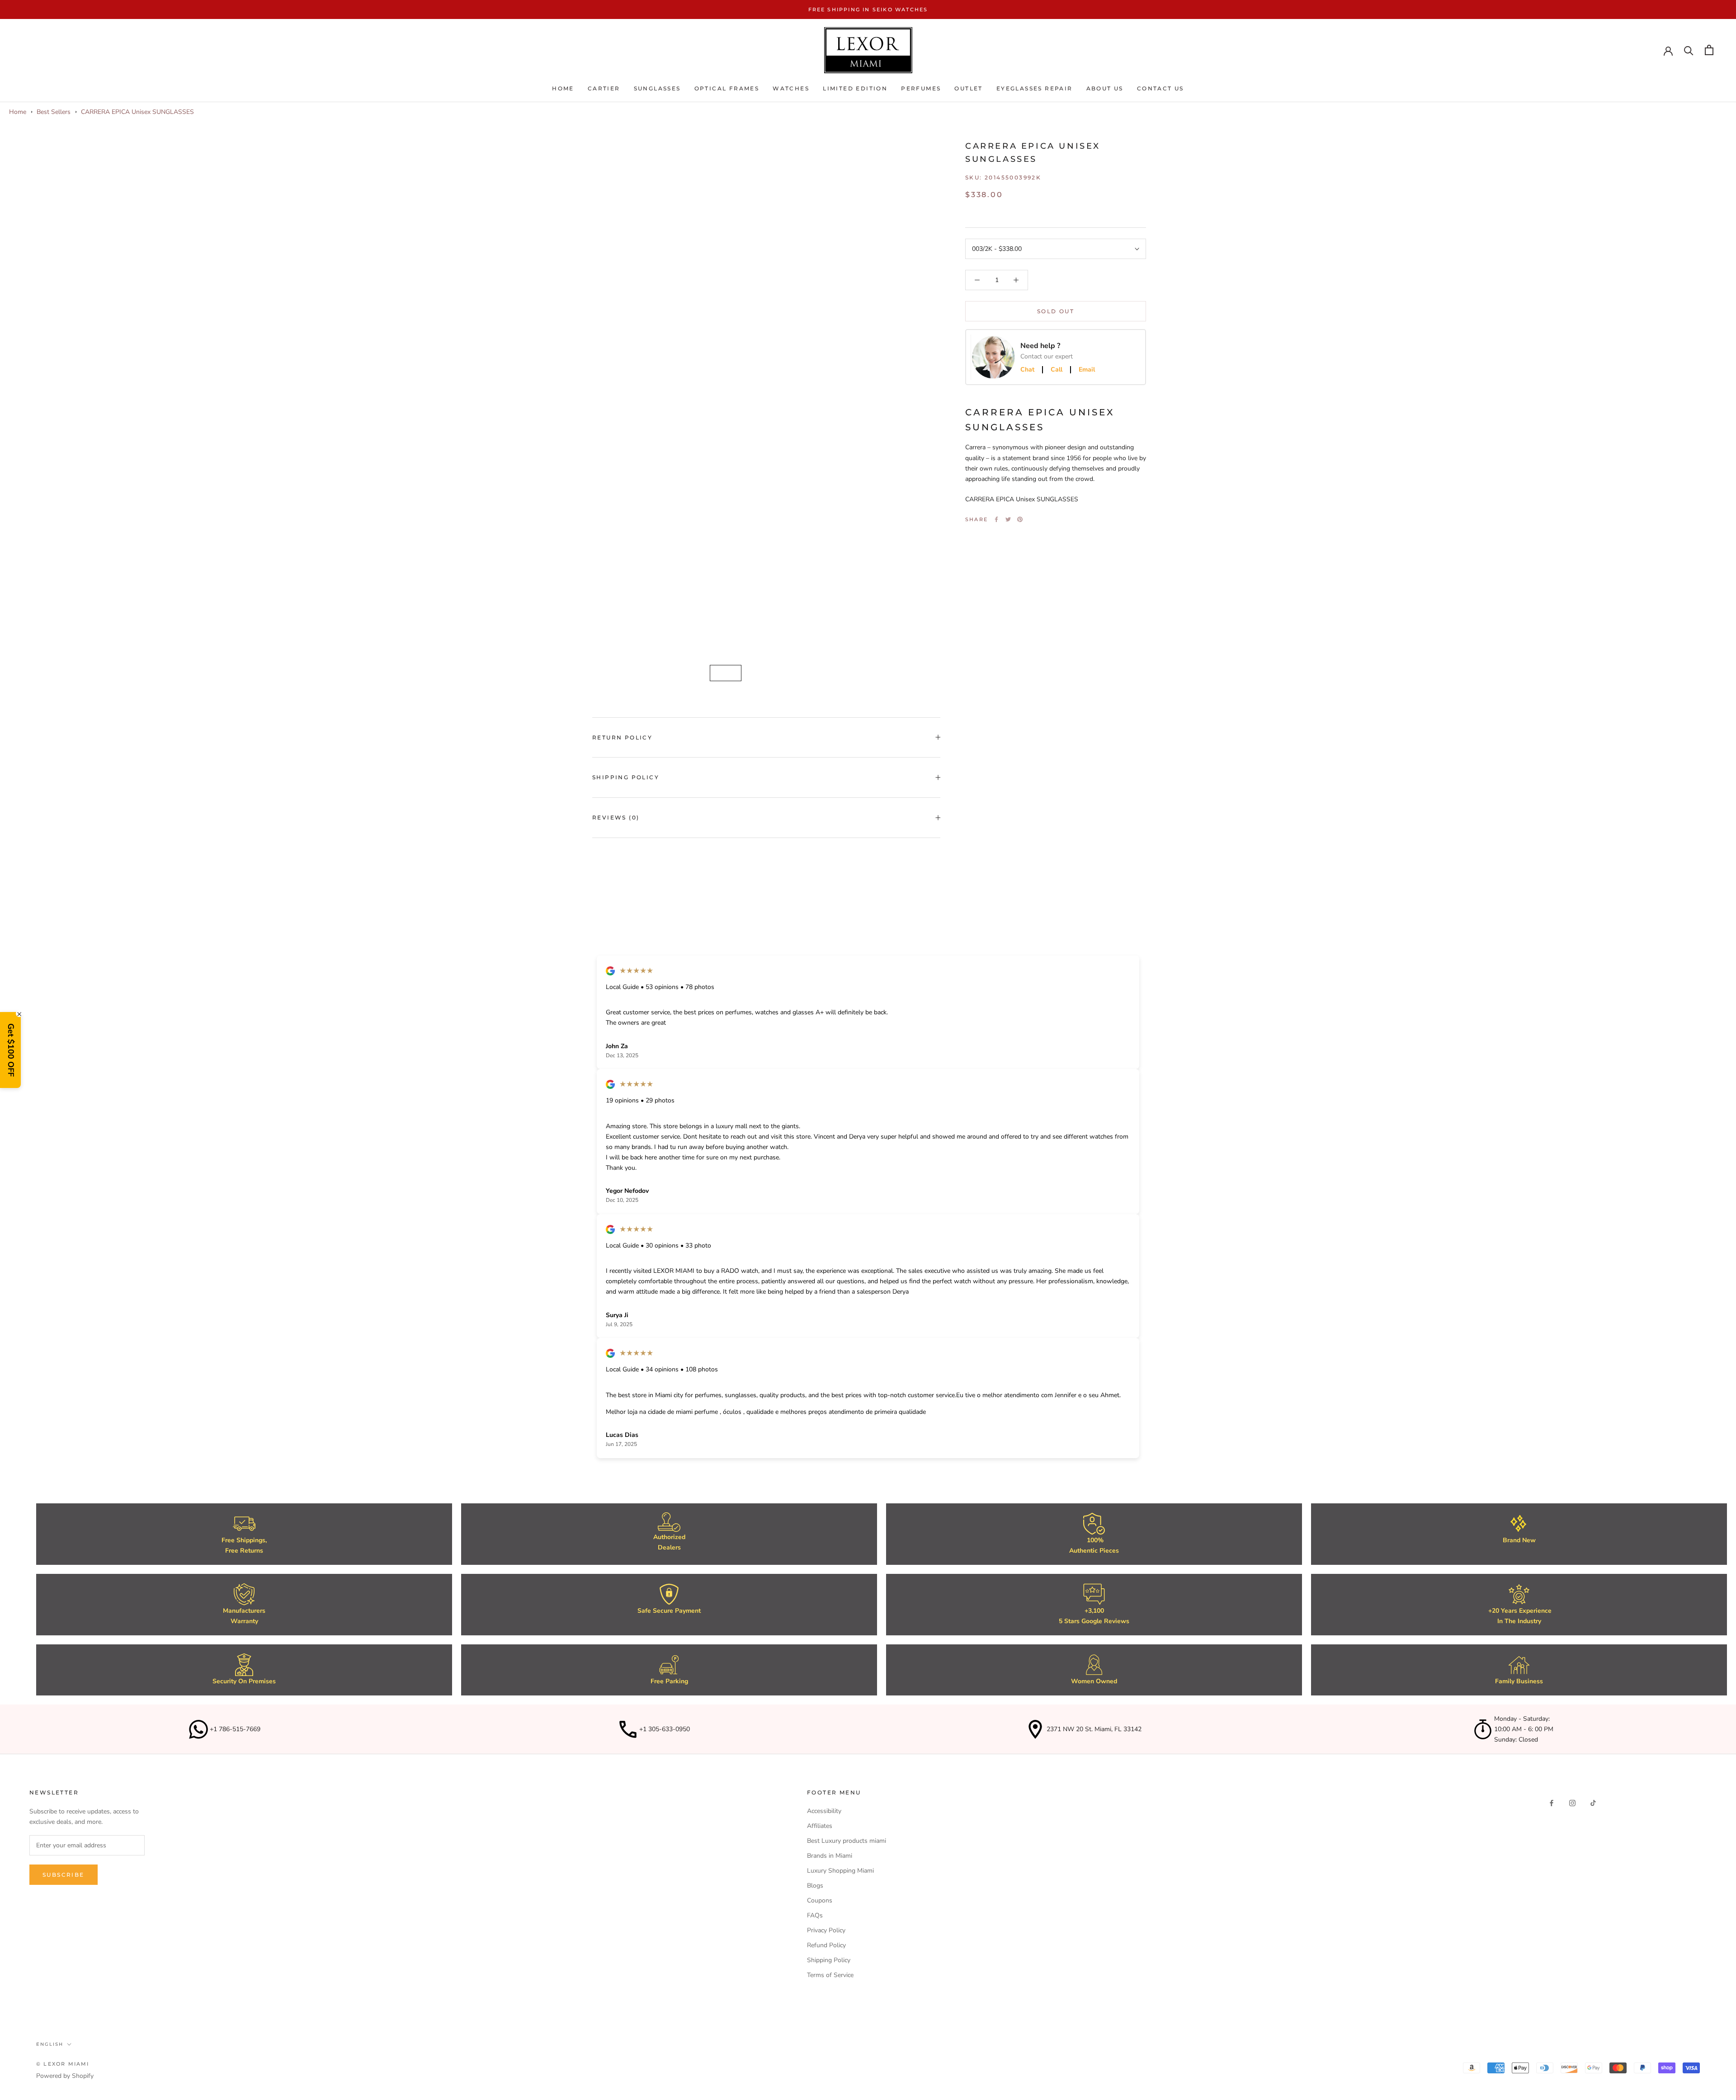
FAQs (815, 1915)
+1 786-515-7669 (235, 1729)
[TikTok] (1593, 1802)
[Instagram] (1572, 1802)
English (50, 2044)
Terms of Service (830, 1975)
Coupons (820, 1900)
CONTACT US (1160, 89)
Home (563, 89)
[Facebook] (996, 519)
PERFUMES (921, 89)
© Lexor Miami (63, 2064)
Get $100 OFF (11, 1050)
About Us (1105, 89)
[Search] (1689, 50)
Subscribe (64, 1875)
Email (1087, 370)
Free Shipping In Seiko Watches (868, 9)
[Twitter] (1008, 519)
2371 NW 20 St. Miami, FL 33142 (1094, 1729)
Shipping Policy (626, 777)
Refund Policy (826, 1945)
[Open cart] (1709, 50)
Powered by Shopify (65, 2076)
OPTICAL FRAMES (727, 89)
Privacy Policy (826, 1930)
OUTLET (968, 89)
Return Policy (622, 737)
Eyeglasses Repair (1035, 89)
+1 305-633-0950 (665, 1729)
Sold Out (1056, 311)
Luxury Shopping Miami (840, 1871)
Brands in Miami (830, 1856)
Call (1057, 370)
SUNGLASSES (657, 89)
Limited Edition (855, 89)
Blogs (815, 1886)
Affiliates (820, 1826)
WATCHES (791, 89)
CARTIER (604, 89)
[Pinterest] (1020, 519)
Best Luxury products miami (847, 1841)
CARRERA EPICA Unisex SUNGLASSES (137, 112)
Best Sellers (54, 112)
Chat (1027, 370)
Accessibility (824, 1811)
